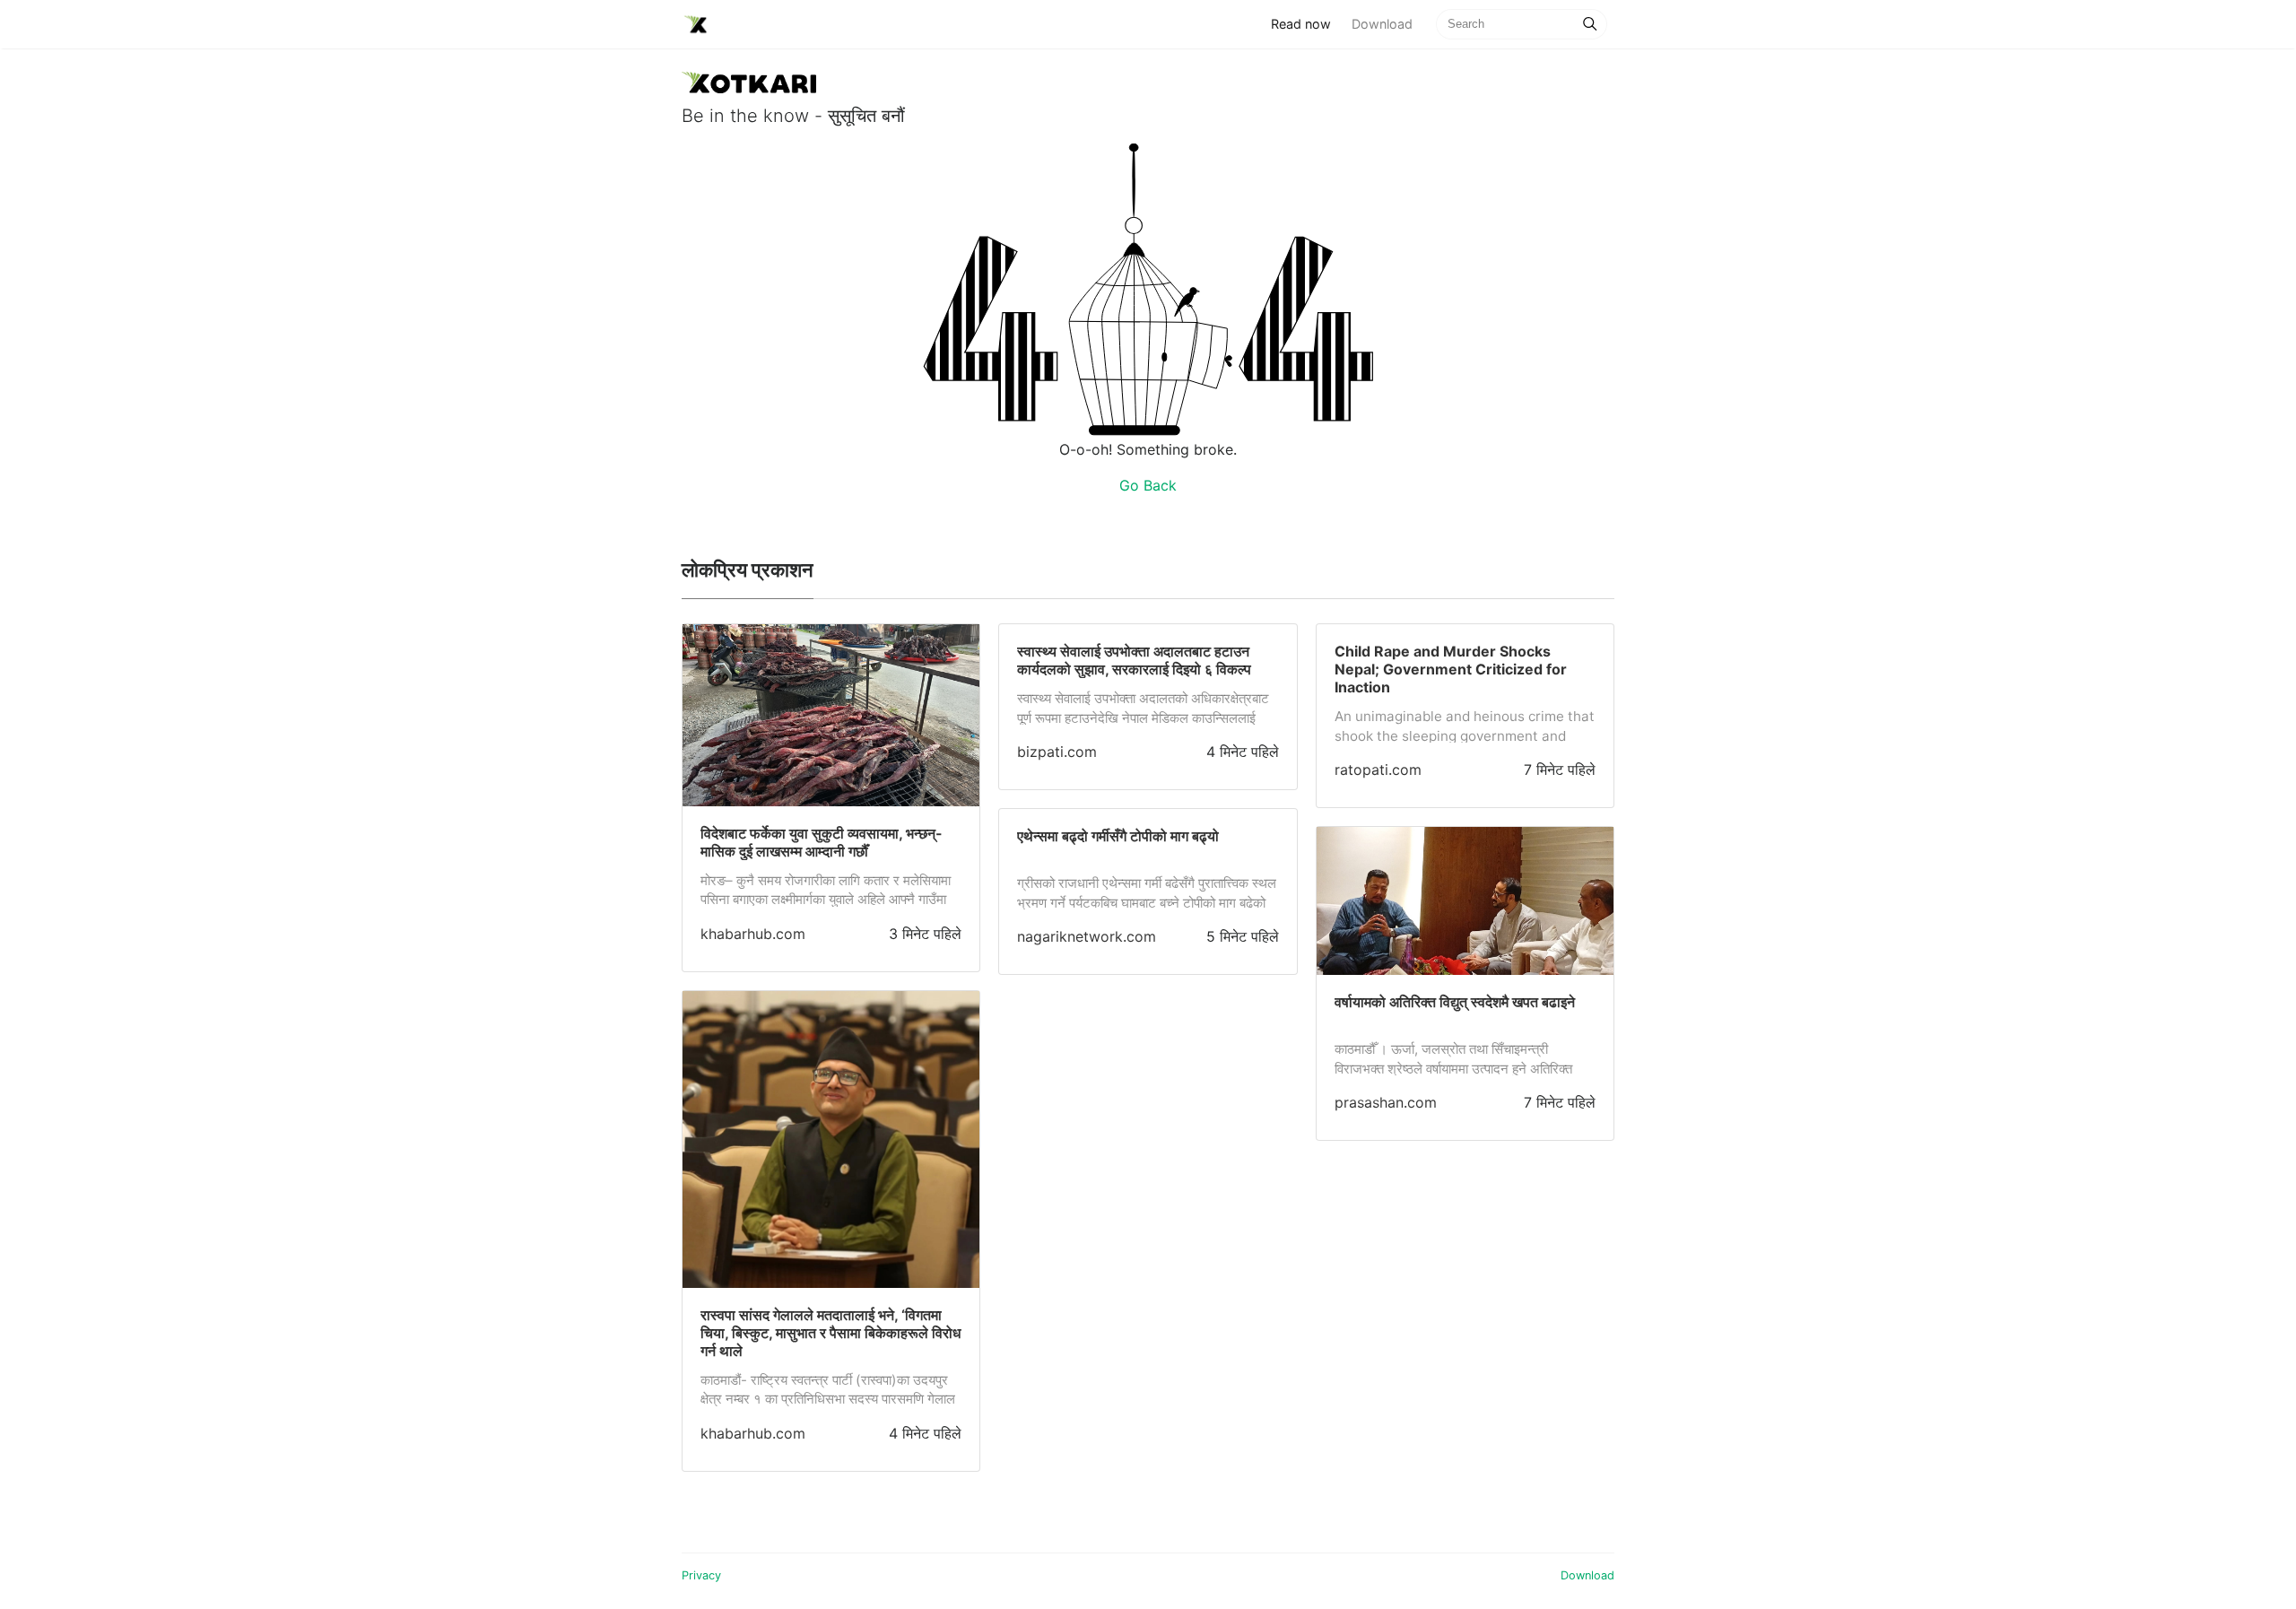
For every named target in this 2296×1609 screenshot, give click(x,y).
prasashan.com (1386, 1102)
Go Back (1148, 485)
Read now (1306, 23)
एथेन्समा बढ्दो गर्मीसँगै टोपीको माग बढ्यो (1118, 836)
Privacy (701, 1575)
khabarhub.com (753, 934)
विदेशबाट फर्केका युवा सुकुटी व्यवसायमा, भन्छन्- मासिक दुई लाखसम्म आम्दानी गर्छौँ (822, 842)
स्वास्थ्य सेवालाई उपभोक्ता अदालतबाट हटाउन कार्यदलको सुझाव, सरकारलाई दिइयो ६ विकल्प (1134, 660)
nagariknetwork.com (1087, 936)
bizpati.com (1057, 752)
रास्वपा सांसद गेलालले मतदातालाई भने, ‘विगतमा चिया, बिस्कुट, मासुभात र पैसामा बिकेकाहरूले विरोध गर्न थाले (831, 1333)
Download (1382, 24)
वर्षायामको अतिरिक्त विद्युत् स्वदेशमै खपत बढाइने (1455, 1002)
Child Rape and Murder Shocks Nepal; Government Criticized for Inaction (1451, 669)
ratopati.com (1378, 770)
